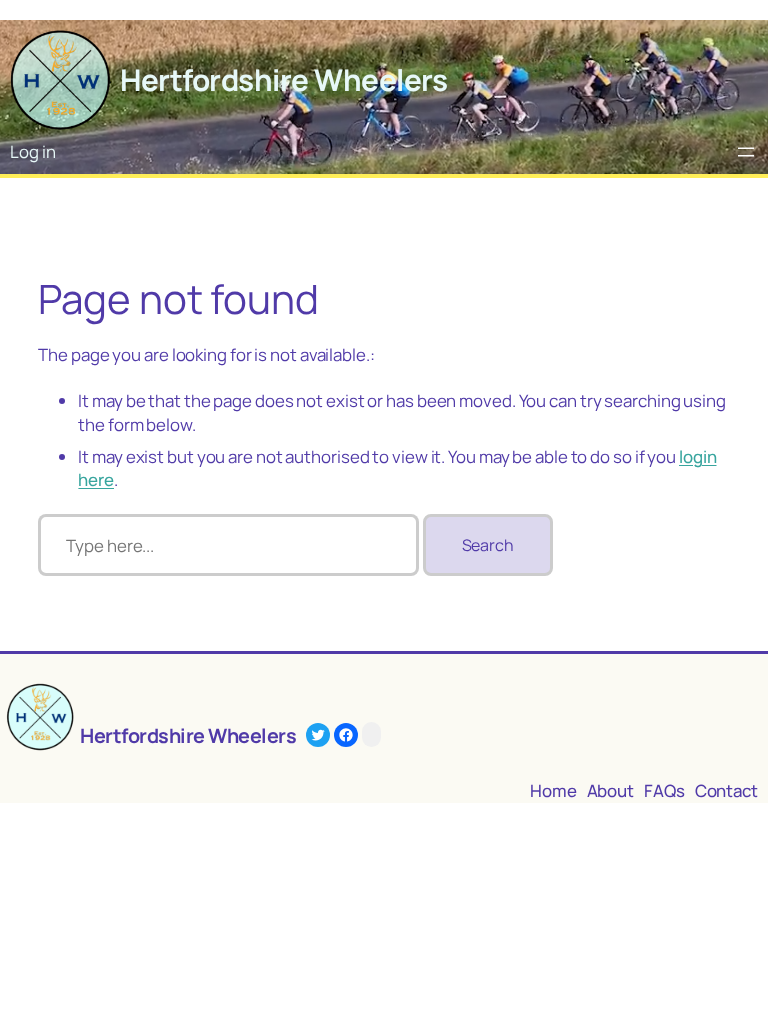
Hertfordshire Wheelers (283, 79)
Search (488, 545)
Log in (32, 151)
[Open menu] (746, 152)
